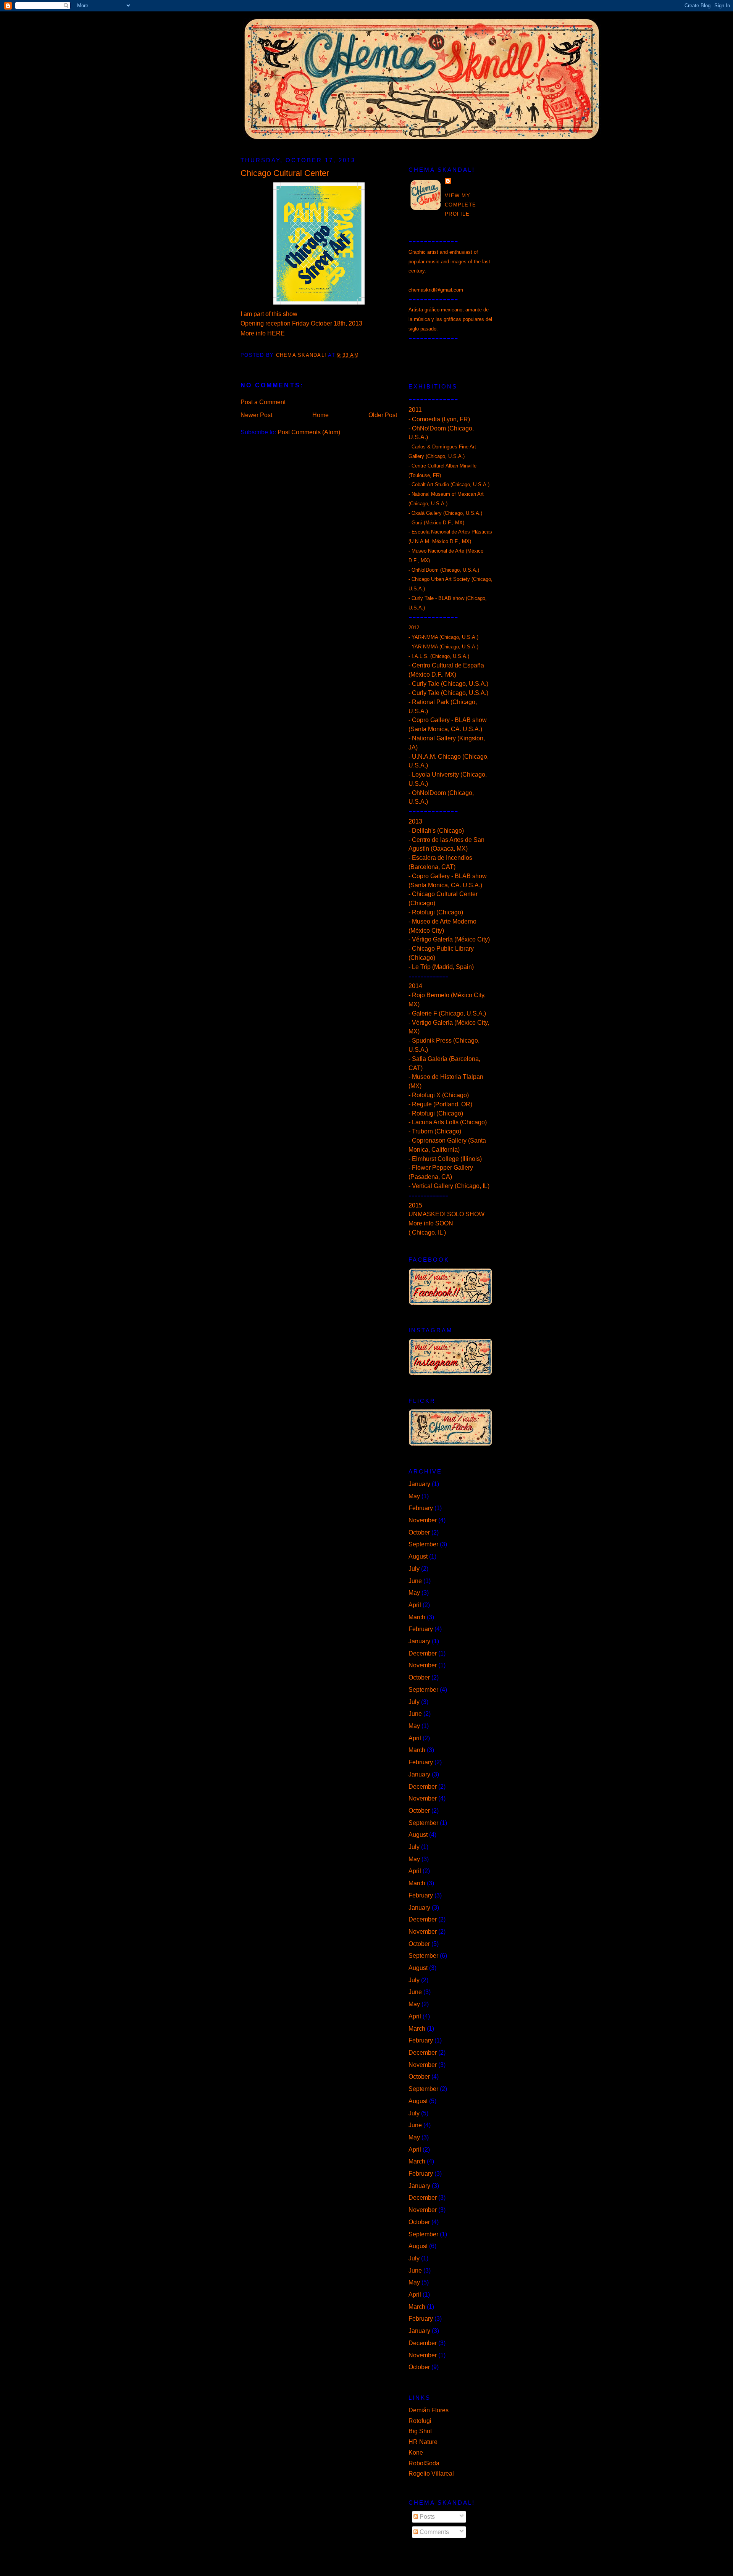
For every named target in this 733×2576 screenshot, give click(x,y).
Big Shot (420, 2431)
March (417, 1617)
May (414, 1496)
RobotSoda (424, 2463)
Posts (426, 2517)
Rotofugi (420, 2421)
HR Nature (423, 2442)
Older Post (383, 415)
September (423, 1544)
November (423, 1520)
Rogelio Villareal (431, 2474)
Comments (434, 2532)
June (415, 1581)
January (419, 1484)
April (415, 1605)
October (419, 1532)
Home (320, 415)
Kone (416, 2453)
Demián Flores (429, 2410)
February (421, 1508)
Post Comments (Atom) (309, 432)
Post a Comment (263, 402)
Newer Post (256, 415)
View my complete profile (460, 205)
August (418, 1556)
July (414, 1569)
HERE (276, 333)
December (423, 1653)
